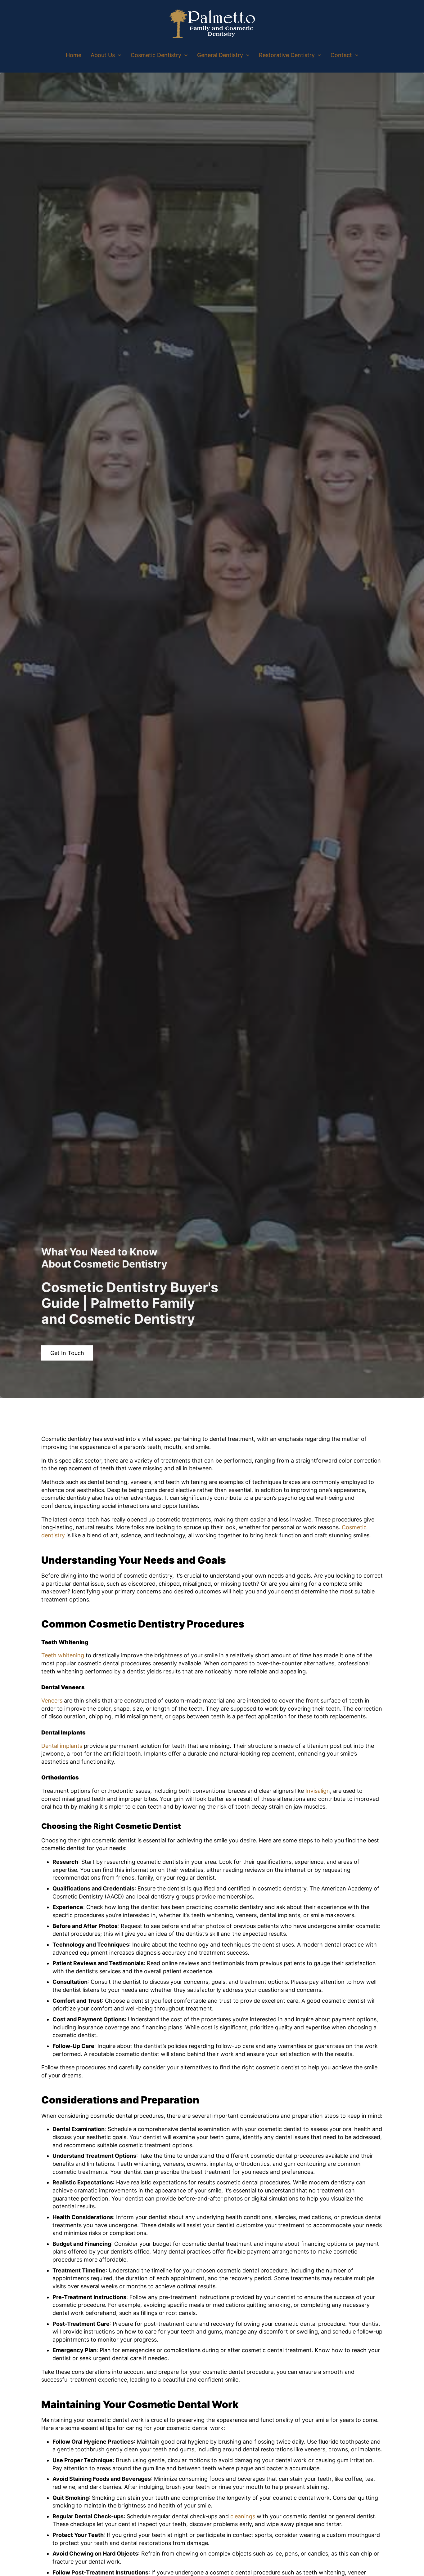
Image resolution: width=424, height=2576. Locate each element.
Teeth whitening (63, 1655)
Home (74, 55)
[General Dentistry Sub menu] (248, 55)
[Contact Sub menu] (357, 55)
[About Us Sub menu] (120, 55)
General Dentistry (220, 55)
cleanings (243, 2516)
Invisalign (318, 1791)
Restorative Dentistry (287, 55)
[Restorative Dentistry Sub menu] (319, 55)
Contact (341, 55)
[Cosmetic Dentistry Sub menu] (186, 55)
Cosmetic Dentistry (156, 55)
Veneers (52, 1701)
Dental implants (62, 1746)
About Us (103, 55)
